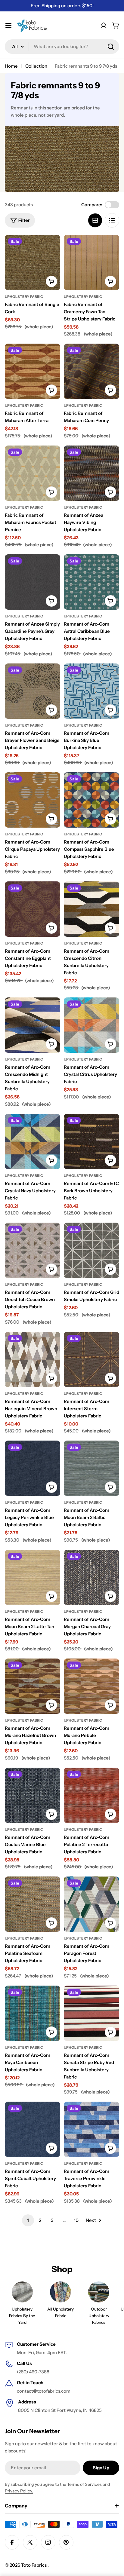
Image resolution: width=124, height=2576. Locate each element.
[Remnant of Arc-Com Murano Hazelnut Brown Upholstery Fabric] (33, 1686)
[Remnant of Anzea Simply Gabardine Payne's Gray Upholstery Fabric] (33, 582)
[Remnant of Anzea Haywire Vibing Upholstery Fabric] (91, 473)
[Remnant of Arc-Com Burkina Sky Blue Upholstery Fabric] (91, 691)
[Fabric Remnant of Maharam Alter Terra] (33, 371)
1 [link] (28, 2220)
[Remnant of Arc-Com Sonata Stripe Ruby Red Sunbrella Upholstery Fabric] (91, 2013)
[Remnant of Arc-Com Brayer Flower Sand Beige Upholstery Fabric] (33, 691)
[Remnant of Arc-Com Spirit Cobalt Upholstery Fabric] (33, 2129)
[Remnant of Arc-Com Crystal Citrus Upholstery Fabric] (91, 1025)
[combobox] (62, 47)
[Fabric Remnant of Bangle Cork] (33, 262)
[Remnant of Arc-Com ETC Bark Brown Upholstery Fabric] (91, 1141)
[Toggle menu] (8, 26)
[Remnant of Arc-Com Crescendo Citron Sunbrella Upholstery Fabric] (91, 909)
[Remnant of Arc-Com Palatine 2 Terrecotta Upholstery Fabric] (91, 1795)
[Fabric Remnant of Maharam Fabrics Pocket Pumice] (33, 473)
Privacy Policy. (19, 2491)
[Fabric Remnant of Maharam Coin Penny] (91, 371)
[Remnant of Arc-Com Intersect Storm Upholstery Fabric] (91, 1359)
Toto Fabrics (34, 2565)
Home (11, 66)
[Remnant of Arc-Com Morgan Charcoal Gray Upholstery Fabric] (91, 1577)
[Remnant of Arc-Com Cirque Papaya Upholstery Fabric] (33, 800)
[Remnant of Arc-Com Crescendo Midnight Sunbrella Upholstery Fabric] (33, 1025)
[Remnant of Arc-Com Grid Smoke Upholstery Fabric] (91, 1250)
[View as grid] (95, 220)
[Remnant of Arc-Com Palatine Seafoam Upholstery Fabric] (33, 1904)
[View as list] (112, 220)
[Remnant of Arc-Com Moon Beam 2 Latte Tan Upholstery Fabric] (33, 1577)
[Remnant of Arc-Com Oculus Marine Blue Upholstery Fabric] (33, 1795)
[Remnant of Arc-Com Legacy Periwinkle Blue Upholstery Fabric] (33, 1468)
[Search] (111, 47)
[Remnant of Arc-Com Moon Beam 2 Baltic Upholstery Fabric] (91, 1468)
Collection (36, 66)
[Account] (104, 26)
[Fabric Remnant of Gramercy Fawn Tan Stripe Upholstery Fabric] (91, 262)
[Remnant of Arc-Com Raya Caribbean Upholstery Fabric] (33, 2013)
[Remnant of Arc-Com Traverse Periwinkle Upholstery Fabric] (91, 2129)
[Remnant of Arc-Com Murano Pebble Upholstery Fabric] (91, 1686)
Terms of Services (84, 2484)
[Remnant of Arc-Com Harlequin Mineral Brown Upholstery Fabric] (33, 1359)
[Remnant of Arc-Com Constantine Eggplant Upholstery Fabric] (33, 909)
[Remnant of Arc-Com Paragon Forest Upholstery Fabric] (91, 1904)
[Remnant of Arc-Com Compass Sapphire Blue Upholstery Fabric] (91, 800)
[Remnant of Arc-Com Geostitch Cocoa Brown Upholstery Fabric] (33, 1250)
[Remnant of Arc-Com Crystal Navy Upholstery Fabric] (33, 1141)
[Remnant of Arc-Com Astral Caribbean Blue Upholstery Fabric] (91, 582)
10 (76, 2220)
